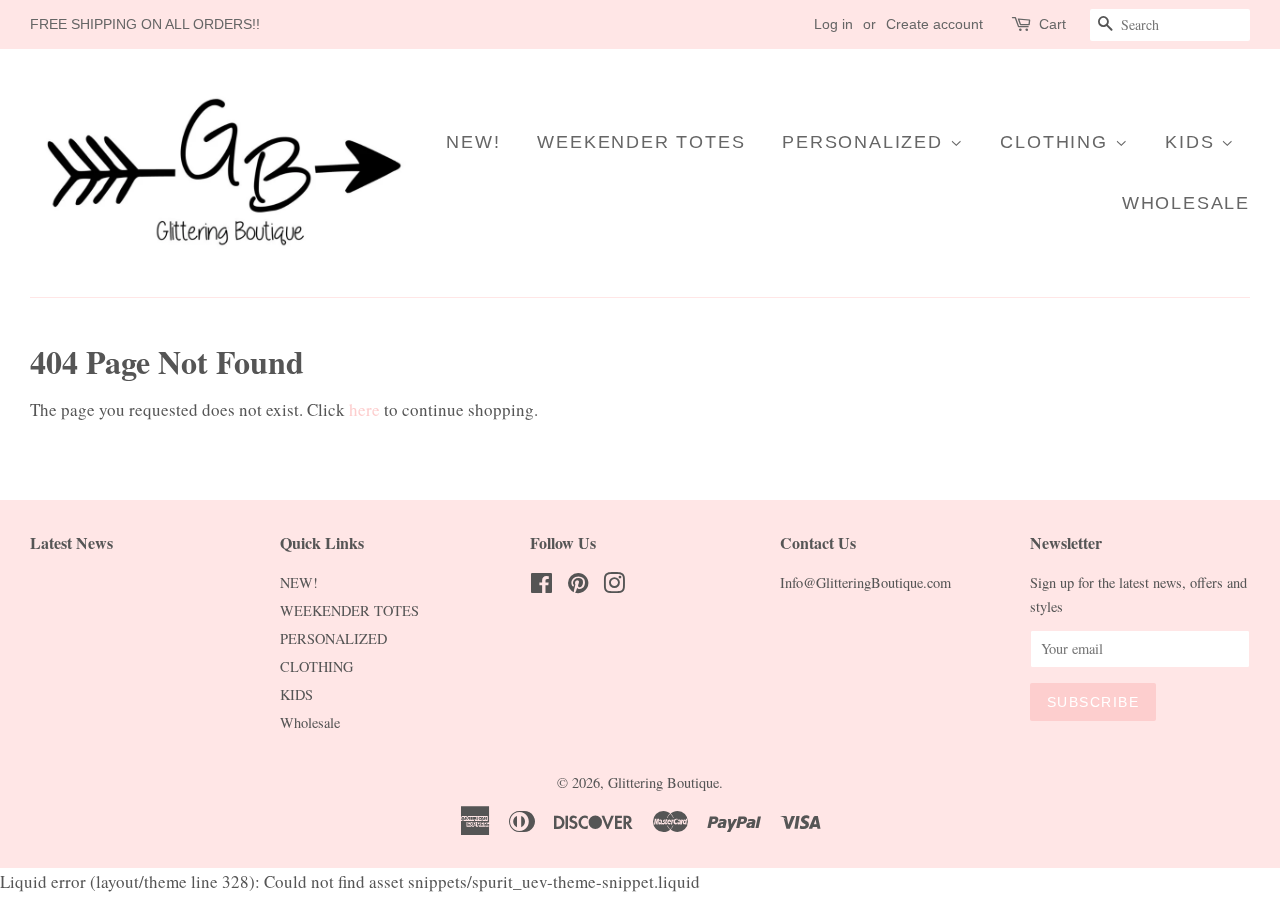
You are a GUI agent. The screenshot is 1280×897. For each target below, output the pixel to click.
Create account (934, 24)
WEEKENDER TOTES (641, 142)
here (364, 409)
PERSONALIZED (865, 142)
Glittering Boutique (663, 782)
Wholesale (1186, 203)
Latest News (71, 542)
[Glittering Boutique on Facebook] (541, 586)
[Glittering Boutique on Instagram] (614, 586)
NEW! (473, 142)
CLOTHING (1057, 142)
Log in (833, 24)
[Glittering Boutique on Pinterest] (578, 586)
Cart (1052, 24)
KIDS (1193, 142)
